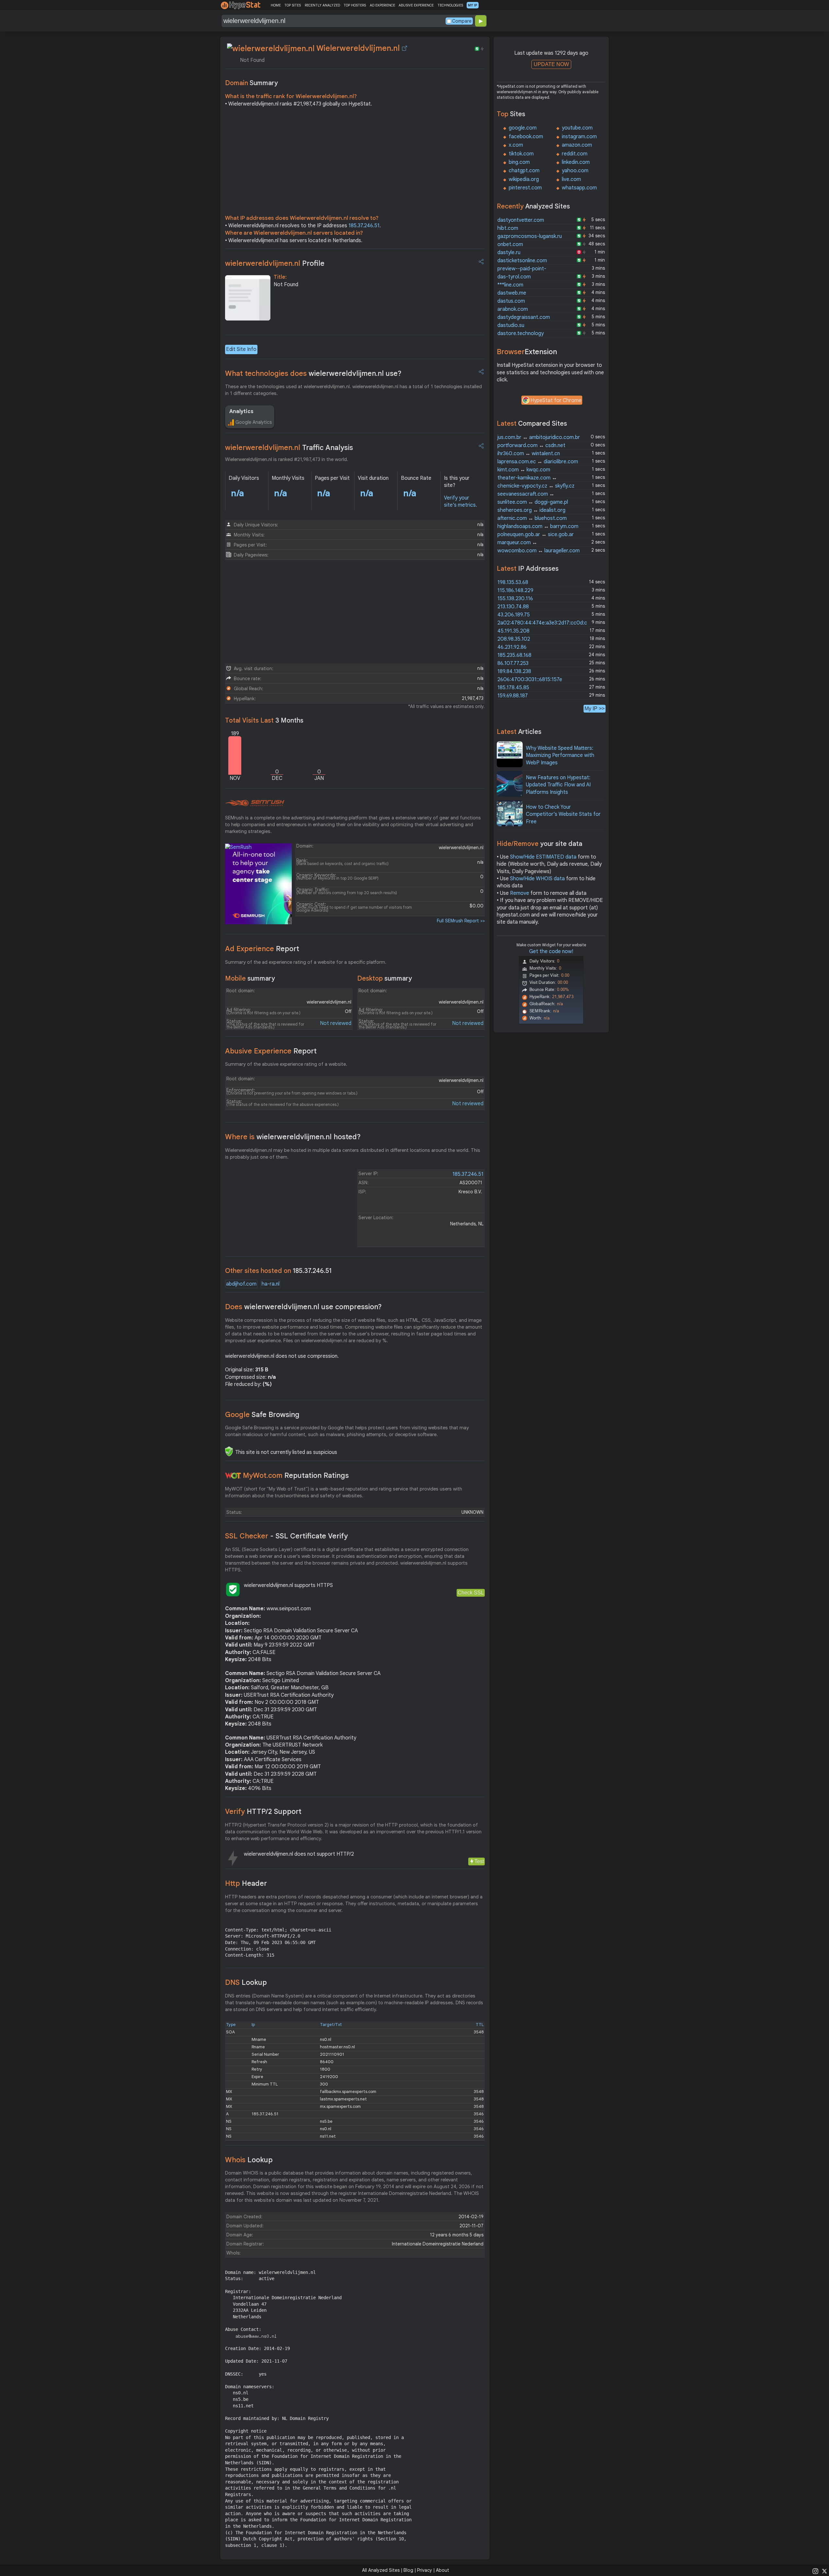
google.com (523, 128)
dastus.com (511, 301)
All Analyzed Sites (381, 2570)
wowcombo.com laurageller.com (539, 551)
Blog (408, 2570)
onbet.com (510, 244)
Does (303, 1307)
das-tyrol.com (514, 277)
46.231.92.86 (512, 647)
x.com (516, 145)
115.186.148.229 (515, 591)
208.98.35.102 (514, 639)
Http (246, 1883)
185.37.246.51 (364, 226)
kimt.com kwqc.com (524, 470)
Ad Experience (262, 949)
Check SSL (471, 1593)
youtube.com (577, 128)
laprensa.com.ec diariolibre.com (538, 462)
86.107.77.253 (513, 663)
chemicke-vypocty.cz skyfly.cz (536, 486)
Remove (520, 893)
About (443, 2570)
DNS (246, 1982)
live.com (571, 179)
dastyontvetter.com (521, 220)
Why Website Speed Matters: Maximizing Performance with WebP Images (560, 755)
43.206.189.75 (514, 615)
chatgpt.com (524, 171)
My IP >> (595, 709)
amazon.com (577, 145)
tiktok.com (521, 154)
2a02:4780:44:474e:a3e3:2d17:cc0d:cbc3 (546, 623)
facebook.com (526, 137)
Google (262, 1415)
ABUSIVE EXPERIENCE (416, 5)
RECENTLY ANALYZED (322, 5)
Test (479, 1861)
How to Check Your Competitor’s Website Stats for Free (563, 814)
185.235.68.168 (514, 655)
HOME (276, 5)
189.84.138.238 (514, 671)
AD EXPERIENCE (382, 5)
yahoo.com (575, 171)
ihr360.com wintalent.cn (529, 454)
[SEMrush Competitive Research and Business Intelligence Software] (255, 803)
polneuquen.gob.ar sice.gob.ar (536, 534)
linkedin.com (576, 162)
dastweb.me (512, 293)
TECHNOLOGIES (450, 5)
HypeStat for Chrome (556, 400)
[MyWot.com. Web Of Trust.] (233, 1476)
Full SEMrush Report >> (461, 921)
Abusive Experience (271, 1051)
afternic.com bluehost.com (532, 518)
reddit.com (575, 154)
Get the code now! (551, 951)
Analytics (241, 411)
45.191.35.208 (513, 631)
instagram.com (579, 137)
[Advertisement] (355, 163)
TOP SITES (293, 5)
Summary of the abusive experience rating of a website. (286, 1064)
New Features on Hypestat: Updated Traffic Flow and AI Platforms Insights (558, 785)
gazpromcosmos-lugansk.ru (530, 236)
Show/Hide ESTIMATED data (543, 857)
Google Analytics (254, 422)
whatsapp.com (579, 188)
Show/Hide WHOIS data (537, 879)
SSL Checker (286, 1536)
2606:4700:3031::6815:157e (530, 680)
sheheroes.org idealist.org (531, 510)
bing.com (519, 162)
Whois (249, 2160)
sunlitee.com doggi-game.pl (533, 502)
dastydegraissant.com (524, 317)
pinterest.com (525, 188)
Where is (293, 1137)
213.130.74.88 (513, 607)
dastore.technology (521, 333)
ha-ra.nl (271, 1284)
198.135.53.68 (513, 582)
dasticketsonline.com (522, 261)
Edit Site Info (241, 349)
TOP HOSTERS (355, 5)
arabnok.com (513, 309)
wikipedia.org (524, 179)
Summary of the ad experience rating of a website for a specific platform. (306, 962)
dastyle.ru (509, 253)
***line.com (510, 285)
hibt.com (508, 228)
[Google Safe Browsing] (229, 1451)
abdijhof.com (241, 1284)
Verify (263, 1811)
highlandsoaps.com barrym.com (538, 526)
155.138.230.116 (515, 599)
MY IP (473, 5)
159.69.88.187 (513, 696)
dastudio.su (511, 325)
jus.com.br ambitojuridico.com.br (539, 437)
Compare (462, 21)
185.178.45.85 (513, 688)
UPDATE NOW (551, 64)
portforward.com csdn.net (531, 445)
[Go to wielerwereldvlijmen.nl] (404, 48)
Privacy (425, 2570)
